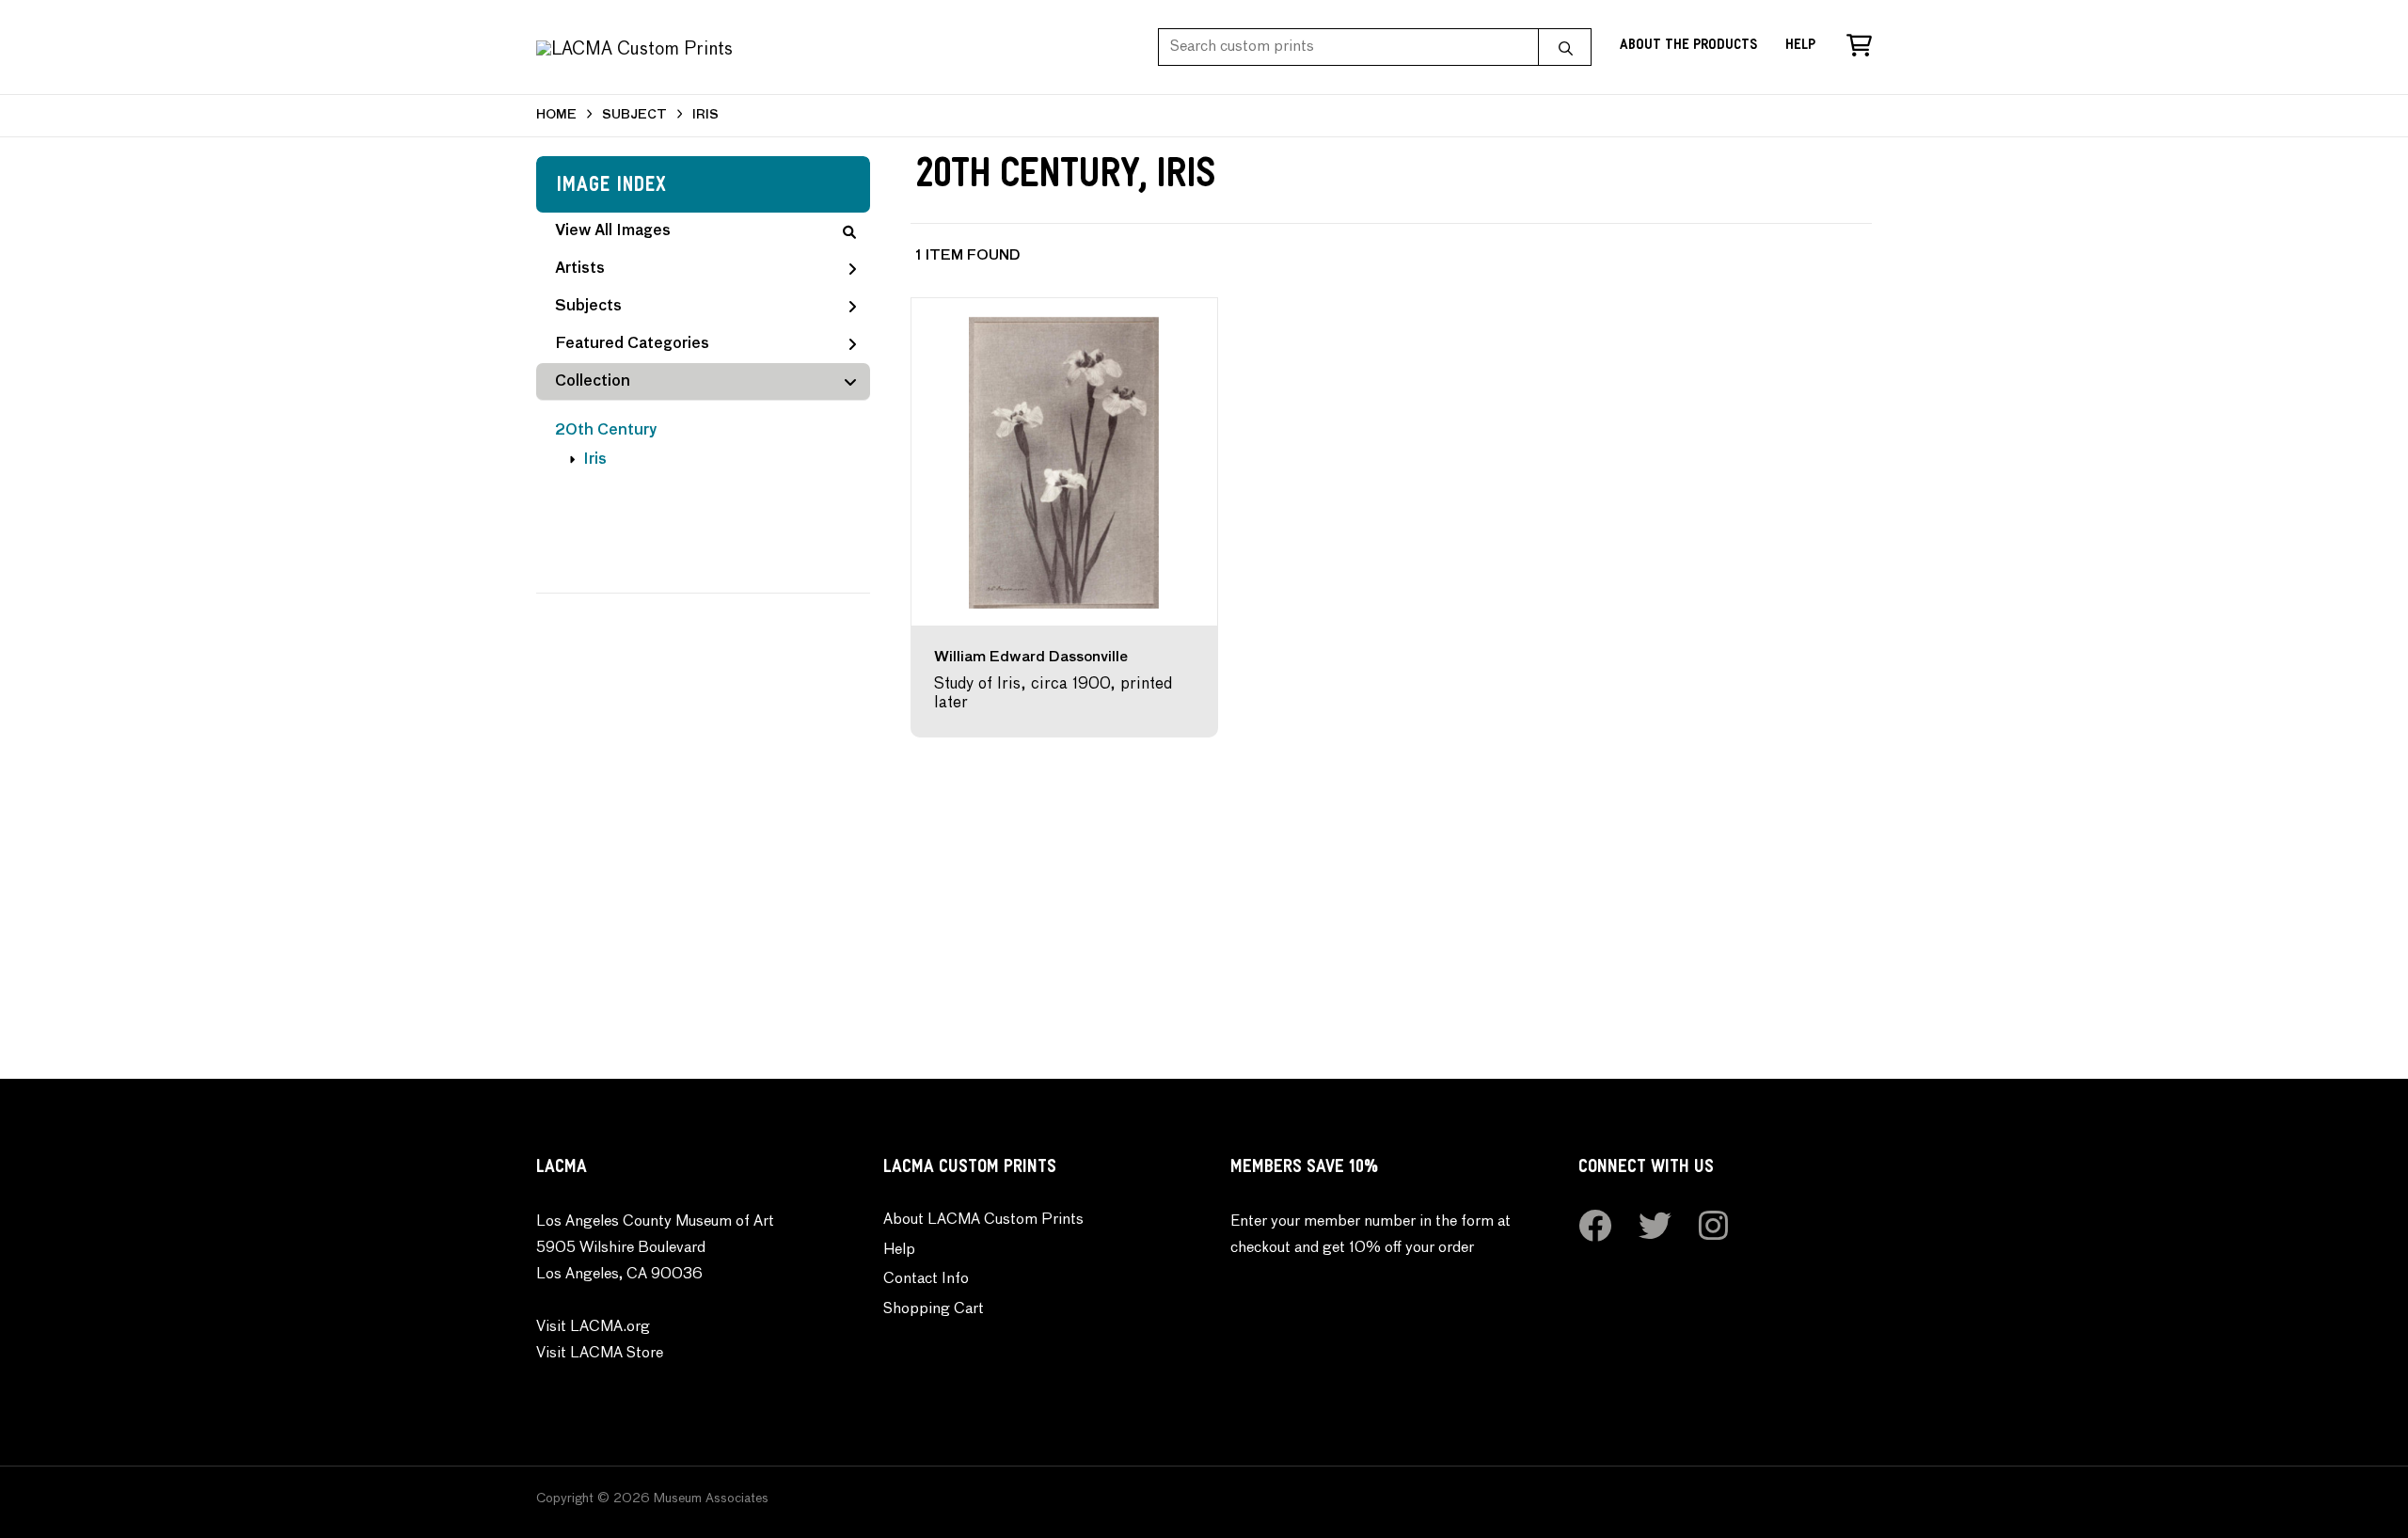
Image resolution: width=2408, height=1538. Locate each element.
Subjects (588, 307)
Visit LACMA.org (593, 1327)
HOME (556, 115)
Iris (595, 460)
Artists (580, 269)
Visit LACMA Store (600, 1354)
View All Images (613, 231)
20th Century (606, 431)
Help (1800, 47)
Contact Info (926, 1279)
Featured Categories (632, 344)
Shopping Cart (934, 1309)
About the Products (1688, 47)
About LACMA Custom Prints (983, 1220)
